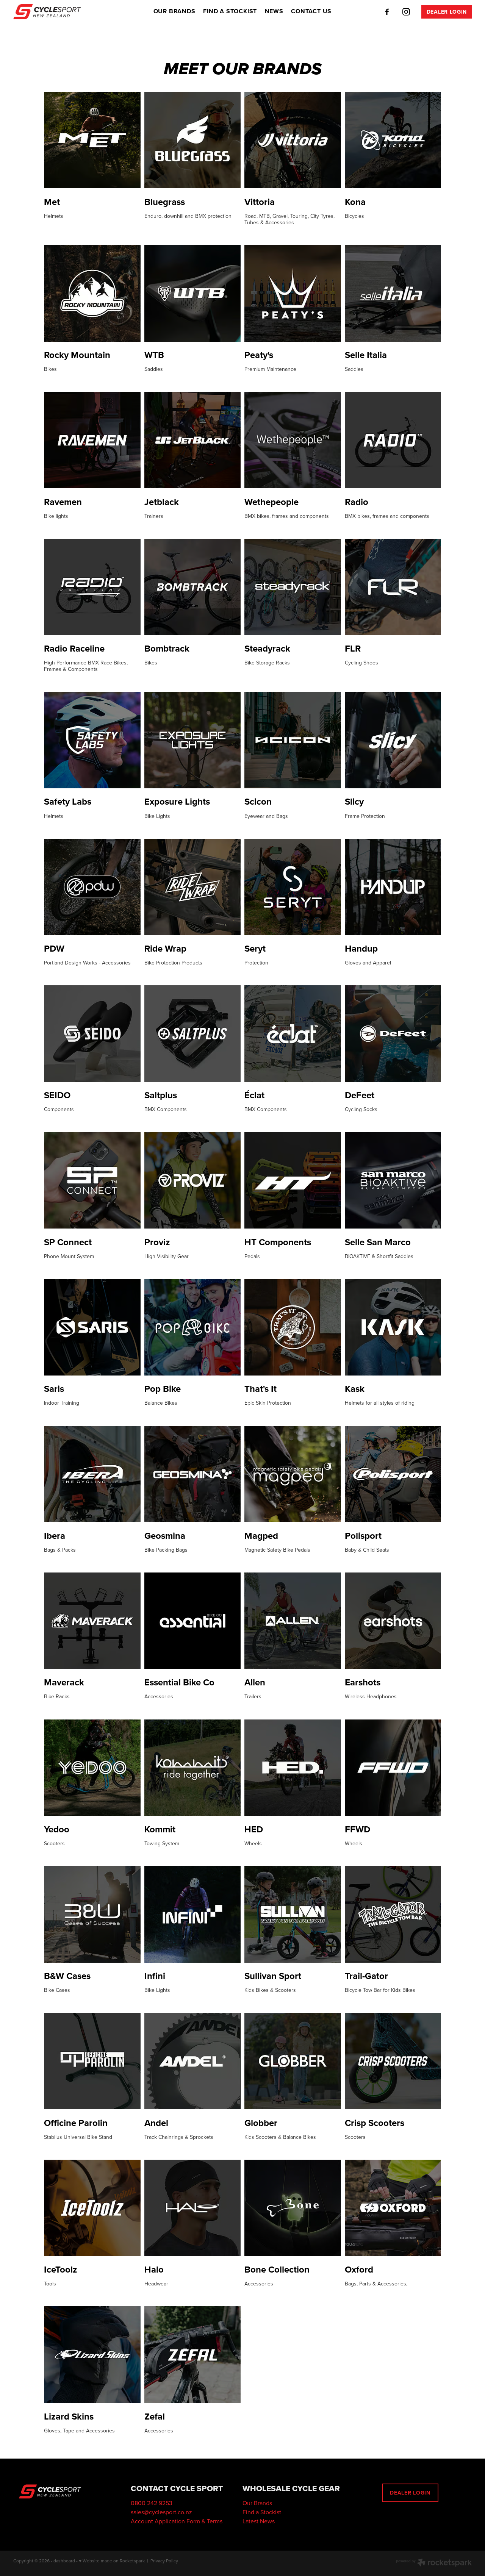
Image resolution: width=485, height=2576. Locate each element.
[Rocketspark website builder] (434, 2563)
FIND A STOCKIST (230, 11)
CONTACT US (311, 11)
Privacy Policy (164, 2561)
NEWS (274, 11)
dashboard (64, 2561)
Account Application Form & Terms (177, 2521)
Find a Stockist (262, 2512)
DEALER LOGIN (447, 12)
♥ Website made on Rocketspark (112, 2561)
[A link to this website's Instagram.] (406, 12)
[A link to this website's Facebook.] (387, 12)
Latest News (259, 2521)
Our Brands (257, 2503)
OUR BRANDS (174, 11)
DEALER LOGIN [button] (410, 2493)
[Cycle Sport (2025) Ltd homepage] (59, 12)
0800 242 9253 (152, 2503)
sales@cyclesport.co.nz (161, 2512)
